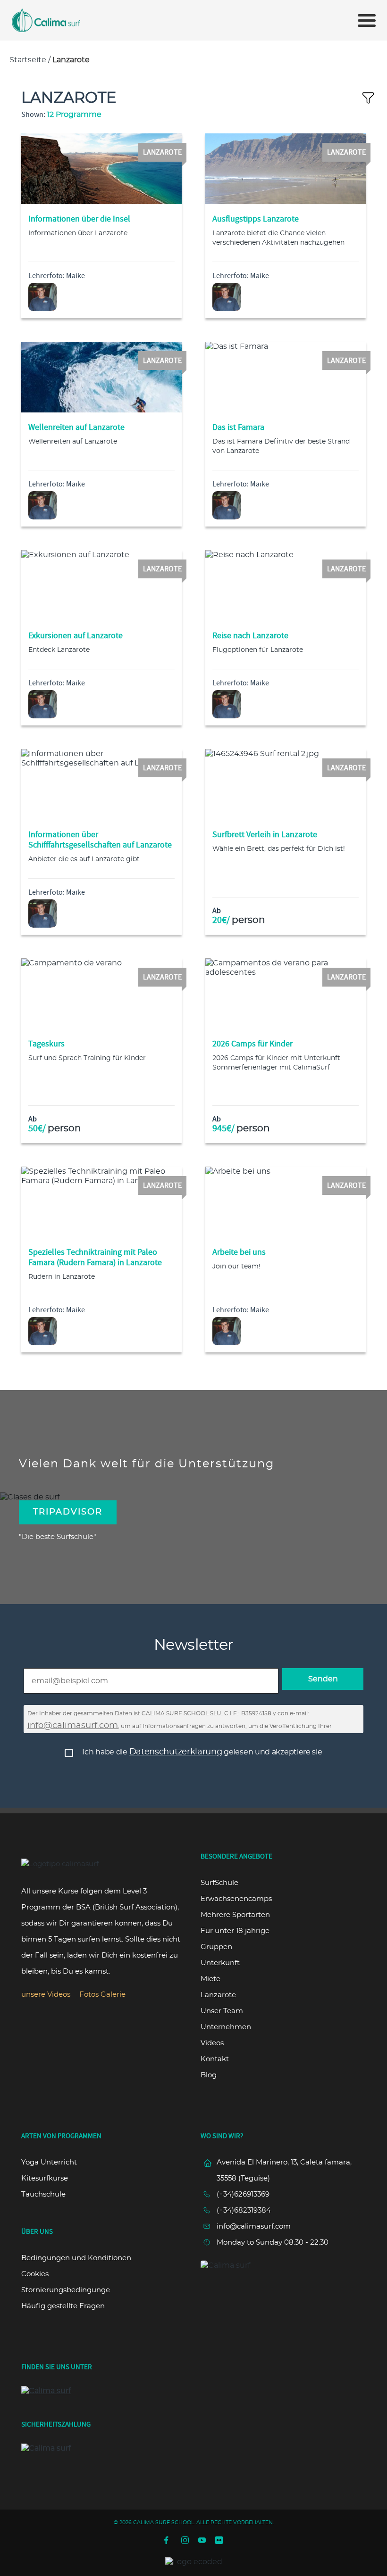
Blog (209, 2075)
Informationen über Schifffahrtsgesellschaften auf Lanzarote (100, 840)
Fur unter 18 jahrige (235, 1931)
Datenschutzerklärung (176, 1752)
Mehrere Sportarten (235, 1915)
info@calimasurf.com (73, 1726)
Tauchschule (43, 2194)
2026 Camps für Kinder (252, 1044)
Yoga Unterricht (49, 2162)
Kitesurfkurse (45, 2178)
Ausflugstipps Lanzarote (256, 219)
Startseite (28, 60)
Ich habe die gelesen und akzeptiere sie (202, 1752)
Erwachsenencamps (236, 1899)
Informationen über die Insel (79, 219)
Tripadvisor (68, 1512)
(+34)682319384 (244, 2210)
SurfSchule (219, 1883)
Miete (210, 1979)
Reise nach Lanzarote (250, 636)
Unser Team (222, 2011)
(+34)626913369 (243, 2194)
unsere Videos (46, 1995)
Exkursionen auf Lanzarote (76, 636)
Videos (212, 2043)
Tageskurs (46, 1044)
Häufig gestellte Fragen (63, 2306)
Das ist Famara (238, 427)
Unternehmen (226, 2027)
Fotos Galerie (102, 1995)
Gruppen (216, 1947)
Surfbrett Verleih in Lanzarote (265, 835)
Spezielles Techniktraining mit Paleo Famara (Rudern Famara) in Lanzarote (95, 1257)
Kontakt (215, 2059)
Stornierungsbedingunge (66, 2290)
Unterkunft (220, 1963)
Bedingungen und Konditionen (76, 2258)
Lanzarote (218, 1995)
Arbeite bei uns (239, 1252)
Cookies (35, 2274)
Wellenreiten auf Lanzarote (76, 427)
